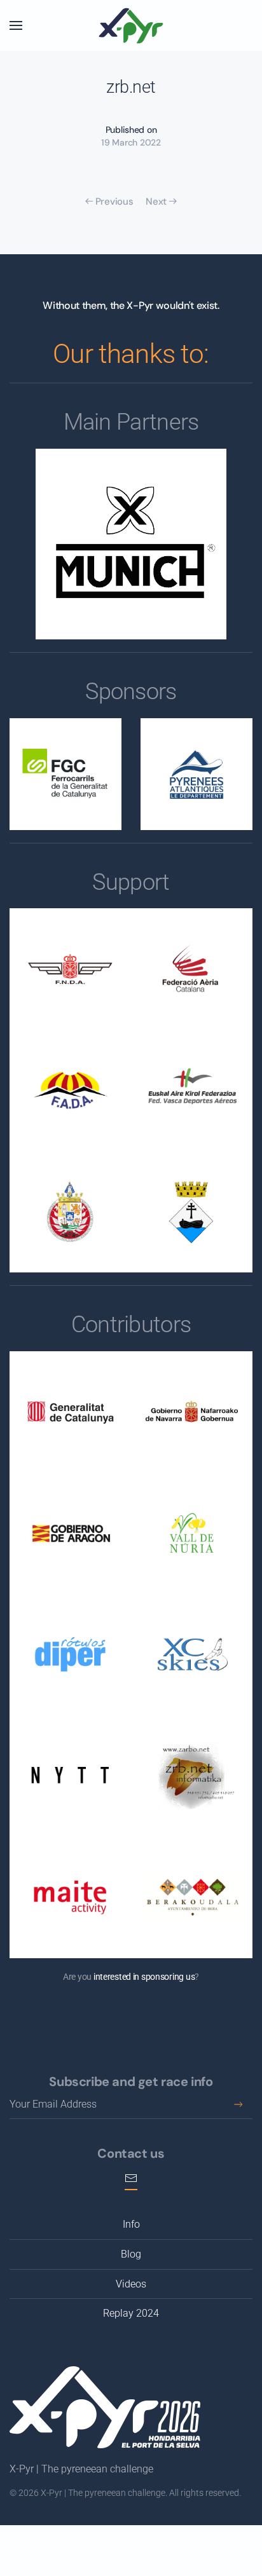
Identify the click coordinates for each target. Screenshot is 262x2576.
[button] (16, 25)
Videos (131, 2284)
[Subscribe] (238, 2105)
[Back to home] (131, 25)
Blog (131, 2254)
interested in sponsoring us (144, 1977)
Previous (114, 201)
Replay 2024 (131, 2313)
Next (156, 201)
